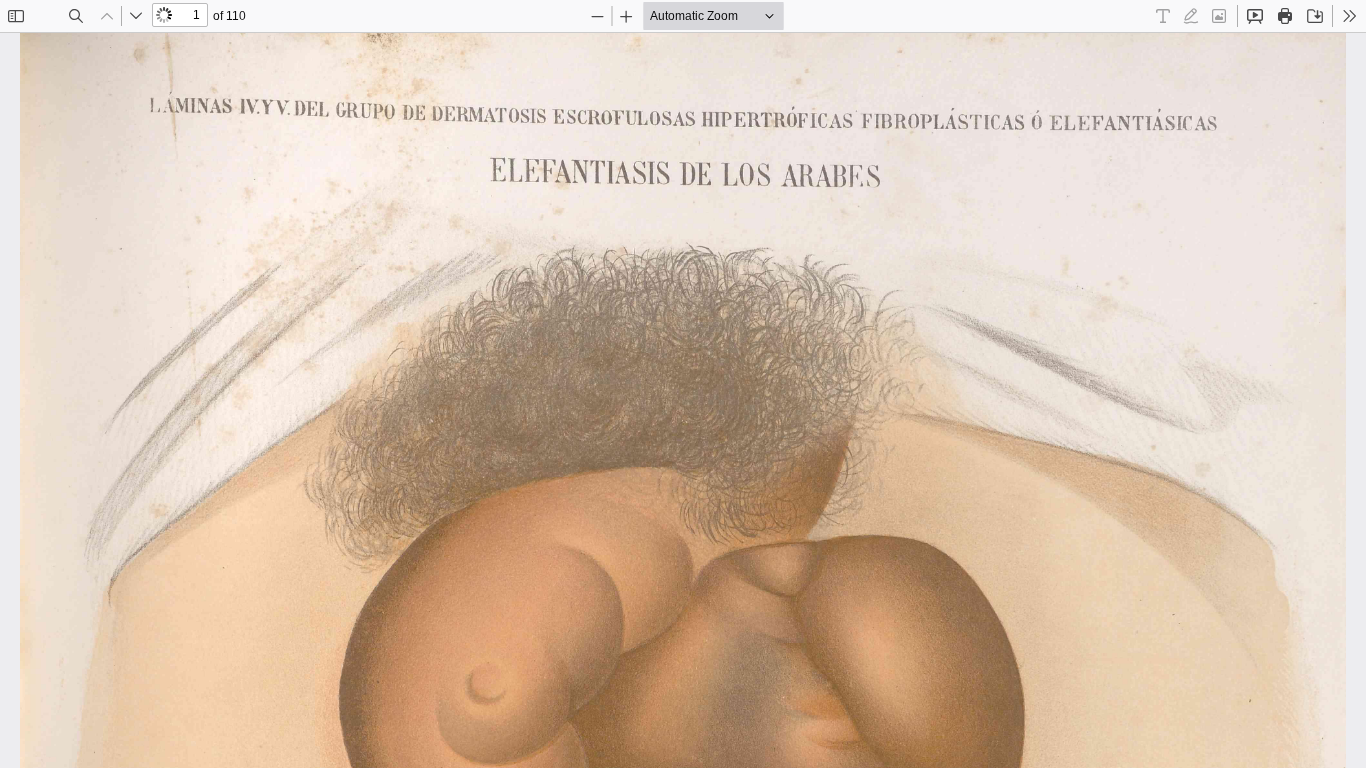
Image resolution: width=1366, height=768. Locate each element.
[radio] (1163, 16)
